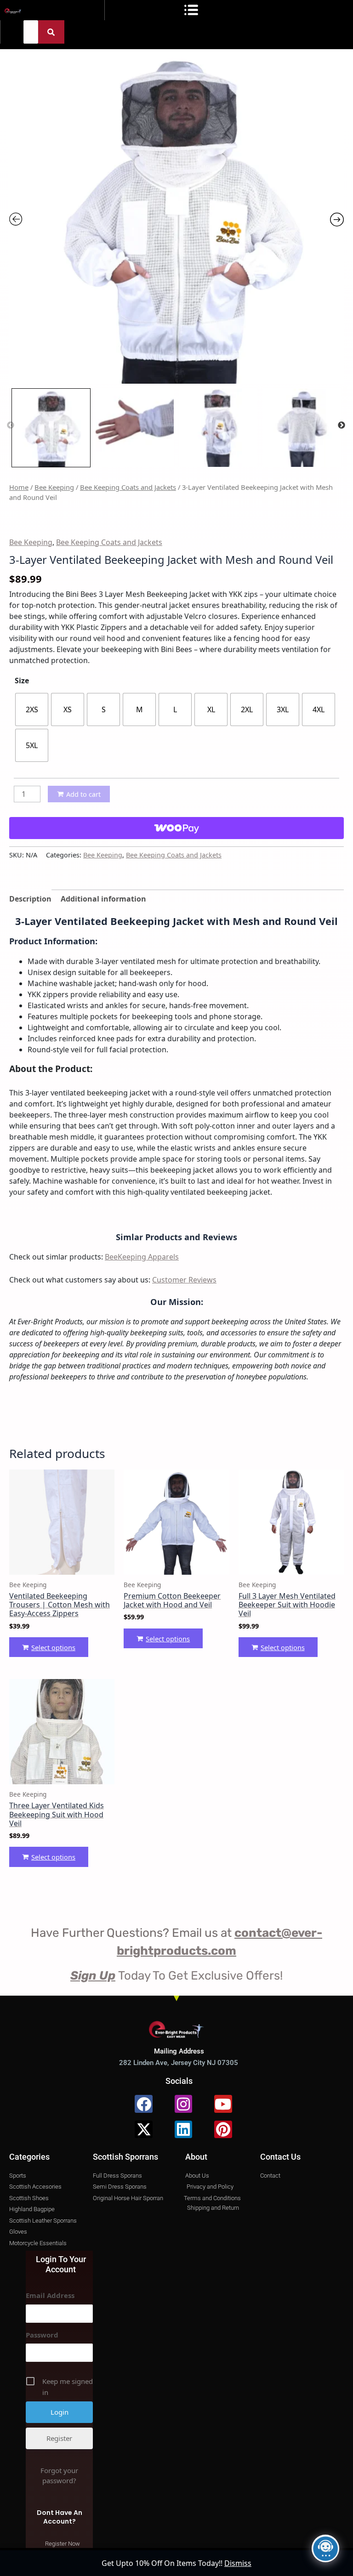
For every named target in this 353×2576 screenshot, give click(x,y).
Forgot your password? (59, 2475)
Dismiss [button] (238, 2563)
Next (342, 426)
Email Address (50, 2295)
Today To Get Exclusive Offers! (176, 1976)
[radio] (32, 709)
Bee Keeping (54, 487)
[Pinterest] (223, 2129)
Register (59, 2438)
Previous (11, 426)
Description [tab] (30, 899)
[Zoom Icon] (176, 216)
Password (42, 2335)
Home (19, 487)
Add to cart (83, 794)
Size (22, 681)
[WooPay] (176, 828)
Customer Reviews (184, 1280)
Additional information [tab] (103, 899)
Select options (53, 1647)
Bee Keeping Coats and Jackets (128, 487)
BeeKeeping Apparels (142, 1257)
